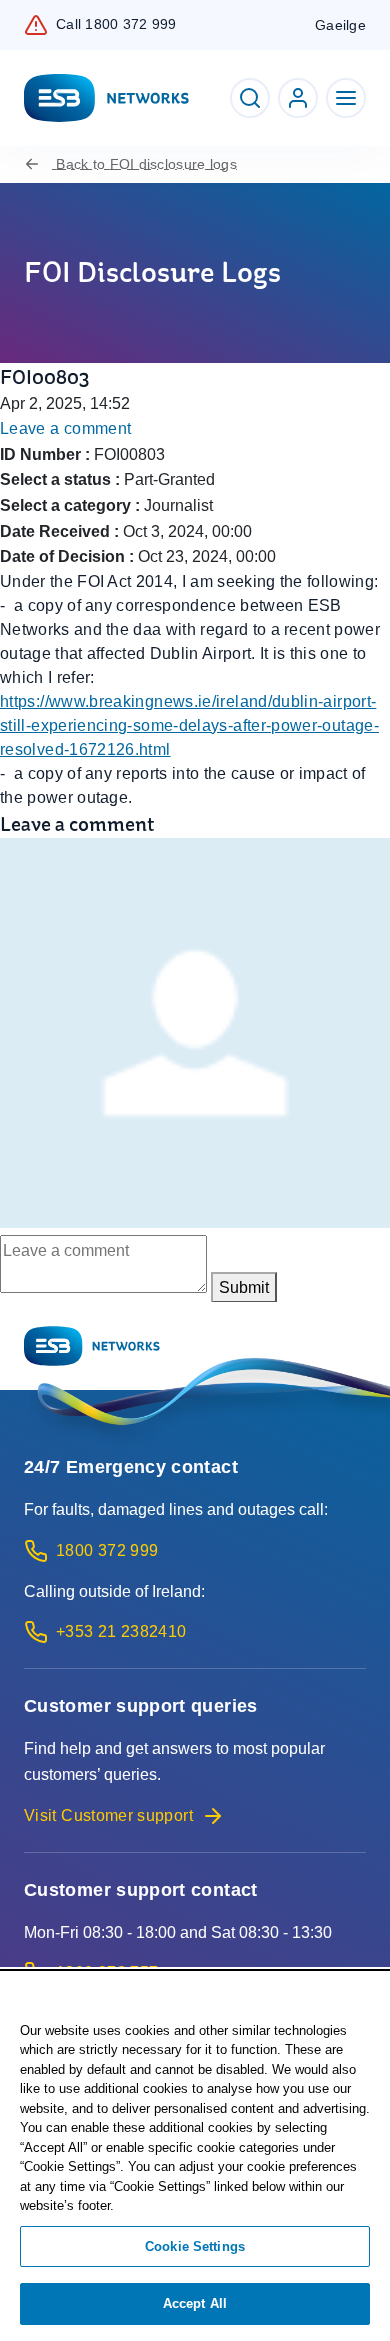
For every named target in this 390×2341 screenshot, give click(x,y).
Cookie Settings (195, 2246)
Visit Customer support (108, 1815)
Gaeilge (340, 25)
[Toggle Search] (250, 98)
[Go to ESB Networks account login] (298, 98)
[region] (195, 2157)
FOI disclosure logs (146, 164)
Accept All (195, 2303)
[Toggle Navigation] (346, 98)
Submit (244, 1287)
